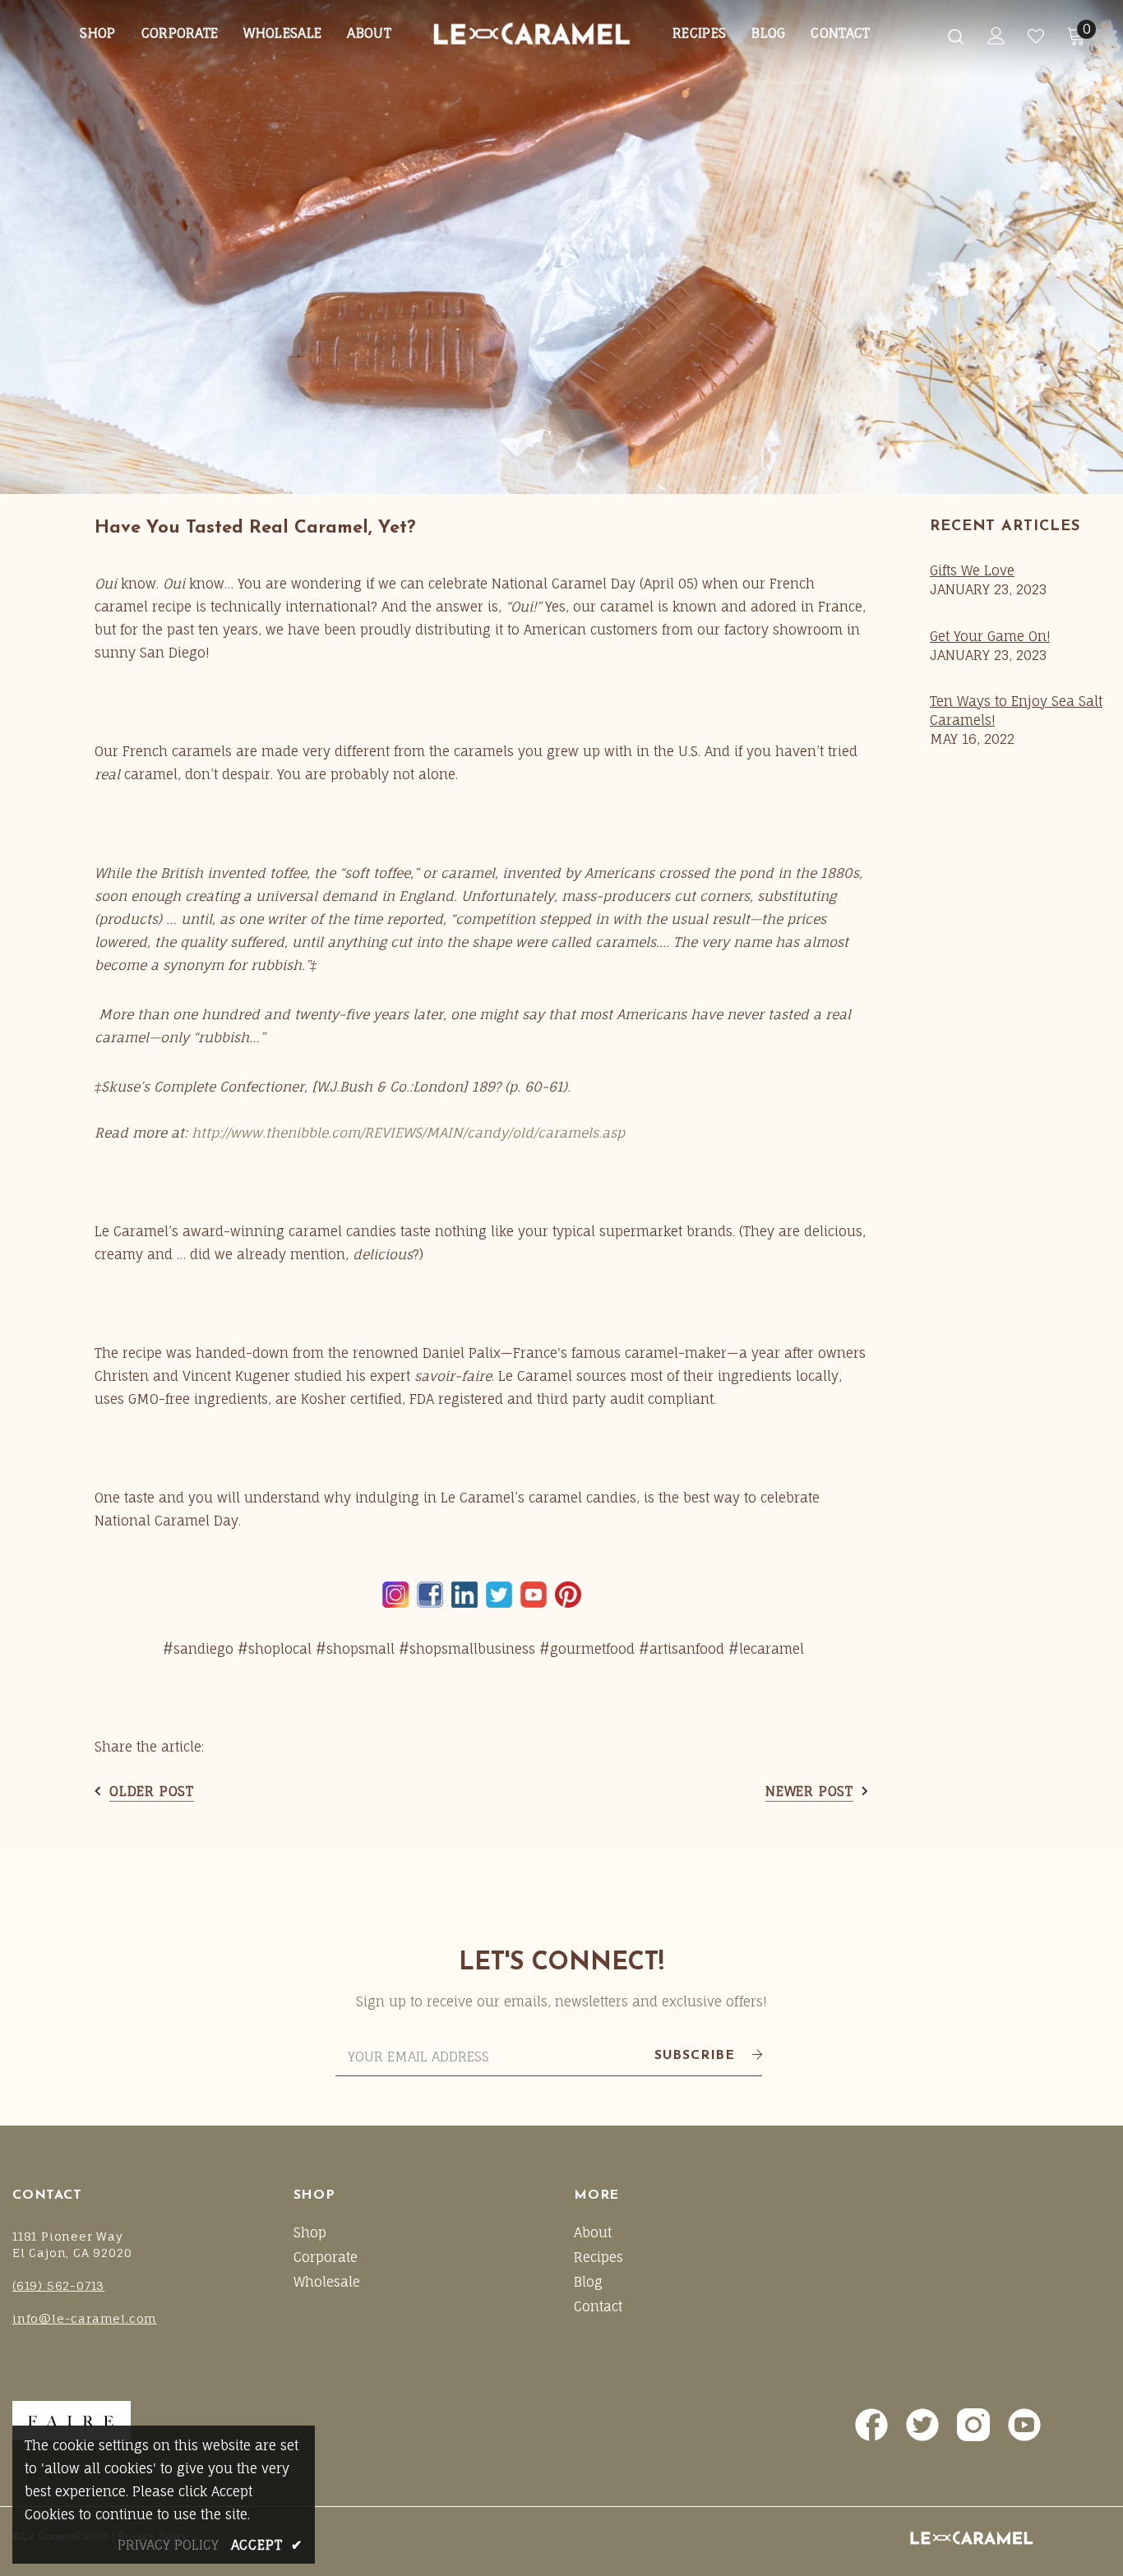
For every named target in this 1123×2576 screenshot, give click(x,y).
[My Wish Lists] (1036, 36)
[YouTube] (534, 1595)
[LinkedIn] (464, 1595)
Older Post (152, 1791)
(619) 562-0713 (58, 2285)
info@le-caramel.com (85, 2318)
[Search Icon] (956, 36)
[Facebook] (430, 1595)
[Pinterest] (568, 1595)
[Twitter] (499, 1595)
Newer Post (809, 1791)
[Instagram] (395, 1595)
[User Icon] (996, 36)
